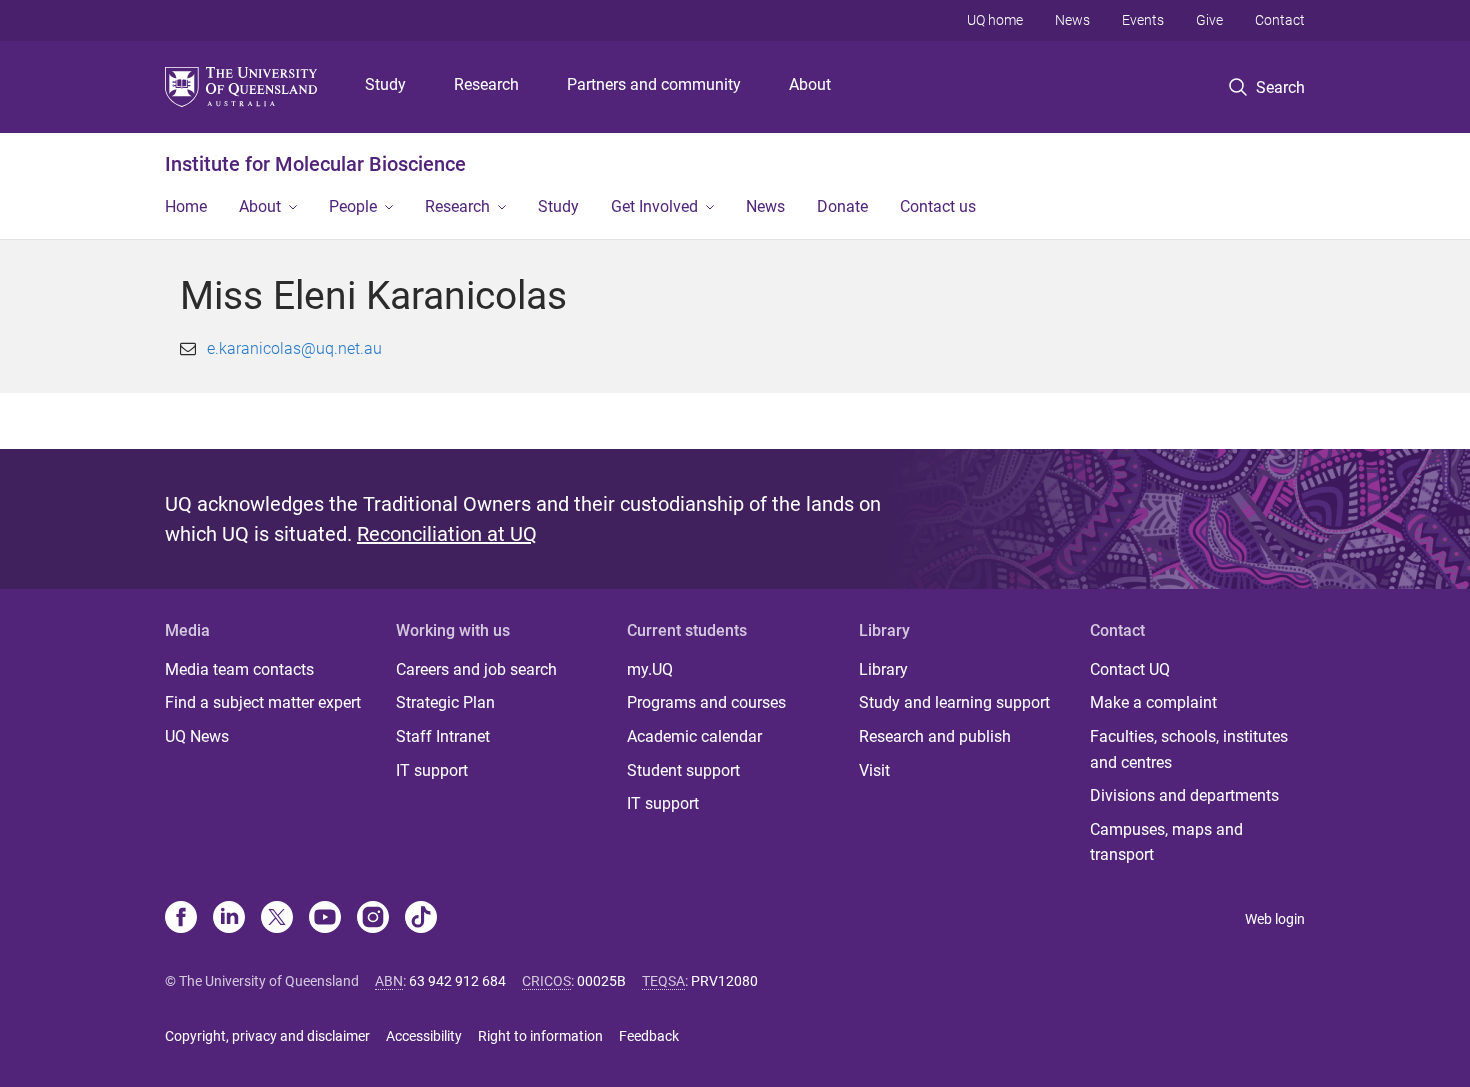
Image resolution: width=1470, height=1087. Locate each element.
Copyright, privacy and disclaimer (267, 1036)
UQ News (197, 736)
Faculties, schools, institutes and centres (1189, 749)
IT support (432, 770)
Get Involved (654, 206)
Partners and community (654, 84)
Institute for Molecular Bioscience (315, 164)
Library (883, 669)
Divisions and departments (1184, 795)
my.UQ (650, 669)
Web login (1275, 919)
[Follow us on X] (277, 919)
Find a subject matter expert (263, 702)
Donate (842, 206)
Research (486, 84)
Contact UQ (1130, 669)
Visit (874, 770)
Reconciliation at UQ (447, 534)
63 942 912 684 (457, 981)
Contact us (938, 206)
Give (1209, 20)
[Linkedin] (229, 919)
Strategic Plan (445, 702)
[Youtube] (325, 919)
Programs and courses (706, 702)
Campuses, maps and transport (1166, 842)
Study (385, 84)
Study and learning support (954, 702)
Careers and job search (476, 669)
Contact (1280, 20)
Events (1143, 20)
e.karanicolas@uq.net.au (294, 348)
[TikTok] (421, 919)
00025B (601, 981)
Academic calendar (694, 736)
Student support (683, 770)
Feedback (649, 1036)
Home (186, 206)
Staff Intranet (443, 736)
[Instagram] (373, 919)
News (1072, 20)
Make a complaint (1153, 702)
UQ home (995, 20)
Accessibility (424, 1036)
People (353, 206)
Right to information (540, 1036)
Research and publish (935, 736)
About (810, 84)
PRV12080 (724, 981)
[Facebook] (181, 919)
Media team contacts (239, 669)
